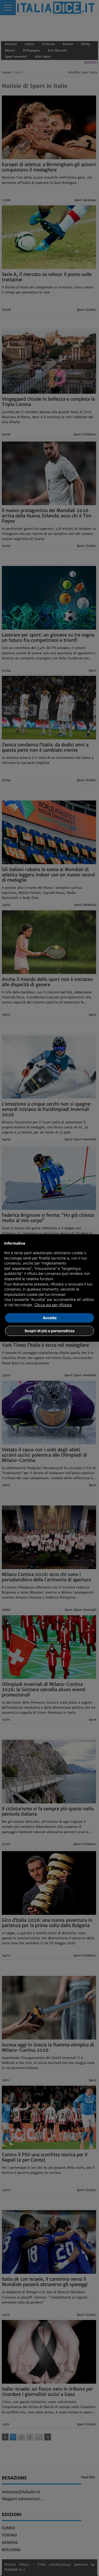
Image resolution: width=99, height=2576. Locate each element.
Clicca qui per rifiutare (53, 1305)
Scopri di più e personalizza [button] (49, 1331)
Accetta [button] (50, 1318)
